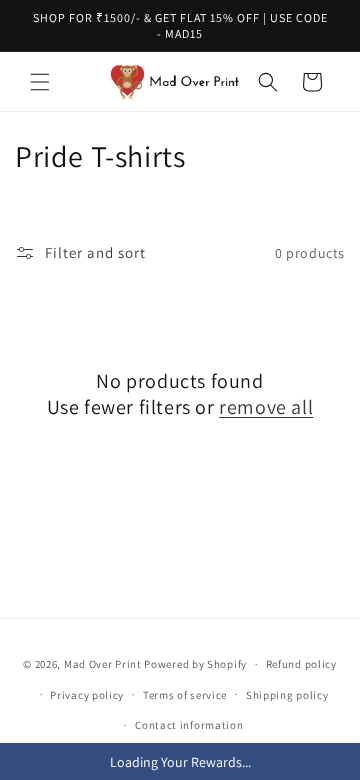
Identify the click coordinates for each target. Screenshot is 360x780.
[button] (40, 82)
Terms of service (185, 695)
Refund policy (301, 664)
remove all (266, 407)
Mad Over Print (103, 664)
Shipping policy (287, 695)
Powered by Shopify (195, 664)
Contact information (189, 725)
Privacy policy (87, 695)
